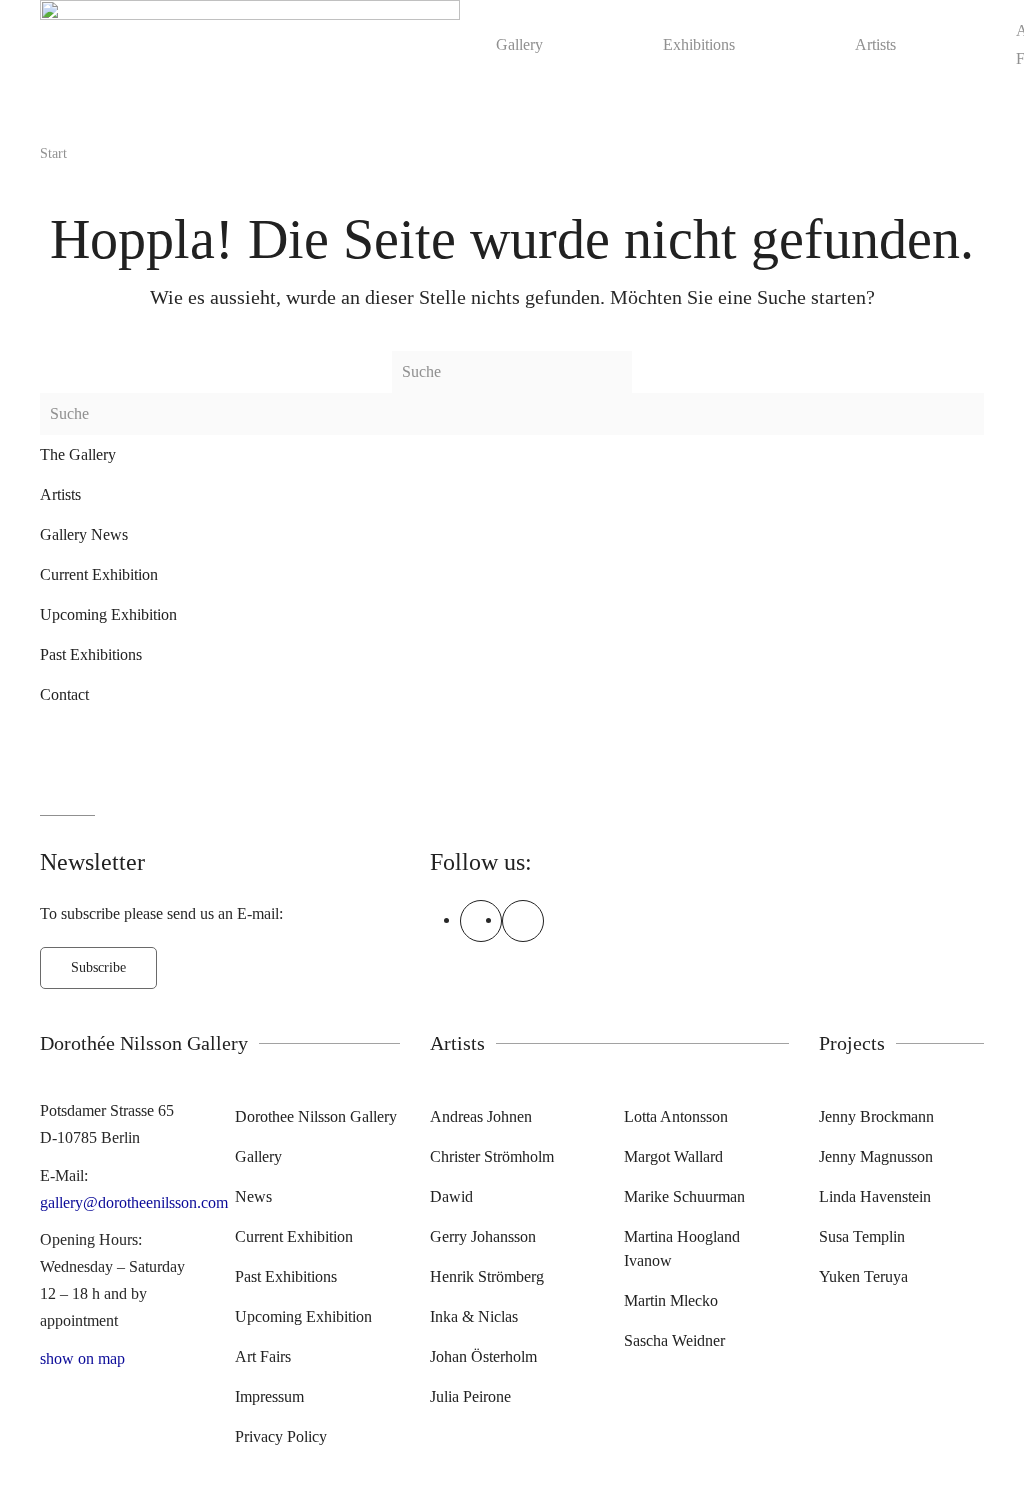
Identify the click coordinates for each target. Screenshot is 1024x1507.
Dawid (451, 1196)
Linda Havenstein (875, 1196)
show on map (82, 1358)
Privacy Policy (281, 1436)
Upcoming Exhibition (108, 614)
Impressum (269, 1396)
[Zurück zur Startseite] (250, 44)
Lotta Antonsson (676, 1116)
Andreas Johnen (481, 1116)
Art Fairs (263, 1356)
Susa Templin (862, 1236)
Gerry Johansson (483, 1236)
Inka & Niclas (474, 1316)
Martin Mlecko (671, 1300)
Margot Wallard (673, 1156)
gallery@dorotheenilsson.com (134, 1202)
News (253, 1196)
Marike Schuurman (684, 1196)
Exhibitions (699, 44)
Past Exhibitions (91, 654)
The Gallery (78, 454)
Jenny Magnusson (876, 1156)
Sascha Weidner (674, 1340)
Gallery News (84, 534)
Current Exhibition (99, 574)
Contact (64, 694)
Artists (875, 44)
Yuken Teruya (863, 1276)
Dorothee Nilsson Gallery (316, 1116)
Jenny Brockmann (876, 1116)
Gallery (519, 44)
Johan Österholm (483, 1356)
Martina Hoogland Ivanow (682, 1248)
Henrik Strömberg (487, 1276)
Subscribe (98, 967)
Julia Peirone (470, 1396)
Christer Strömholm (492, 1156)
